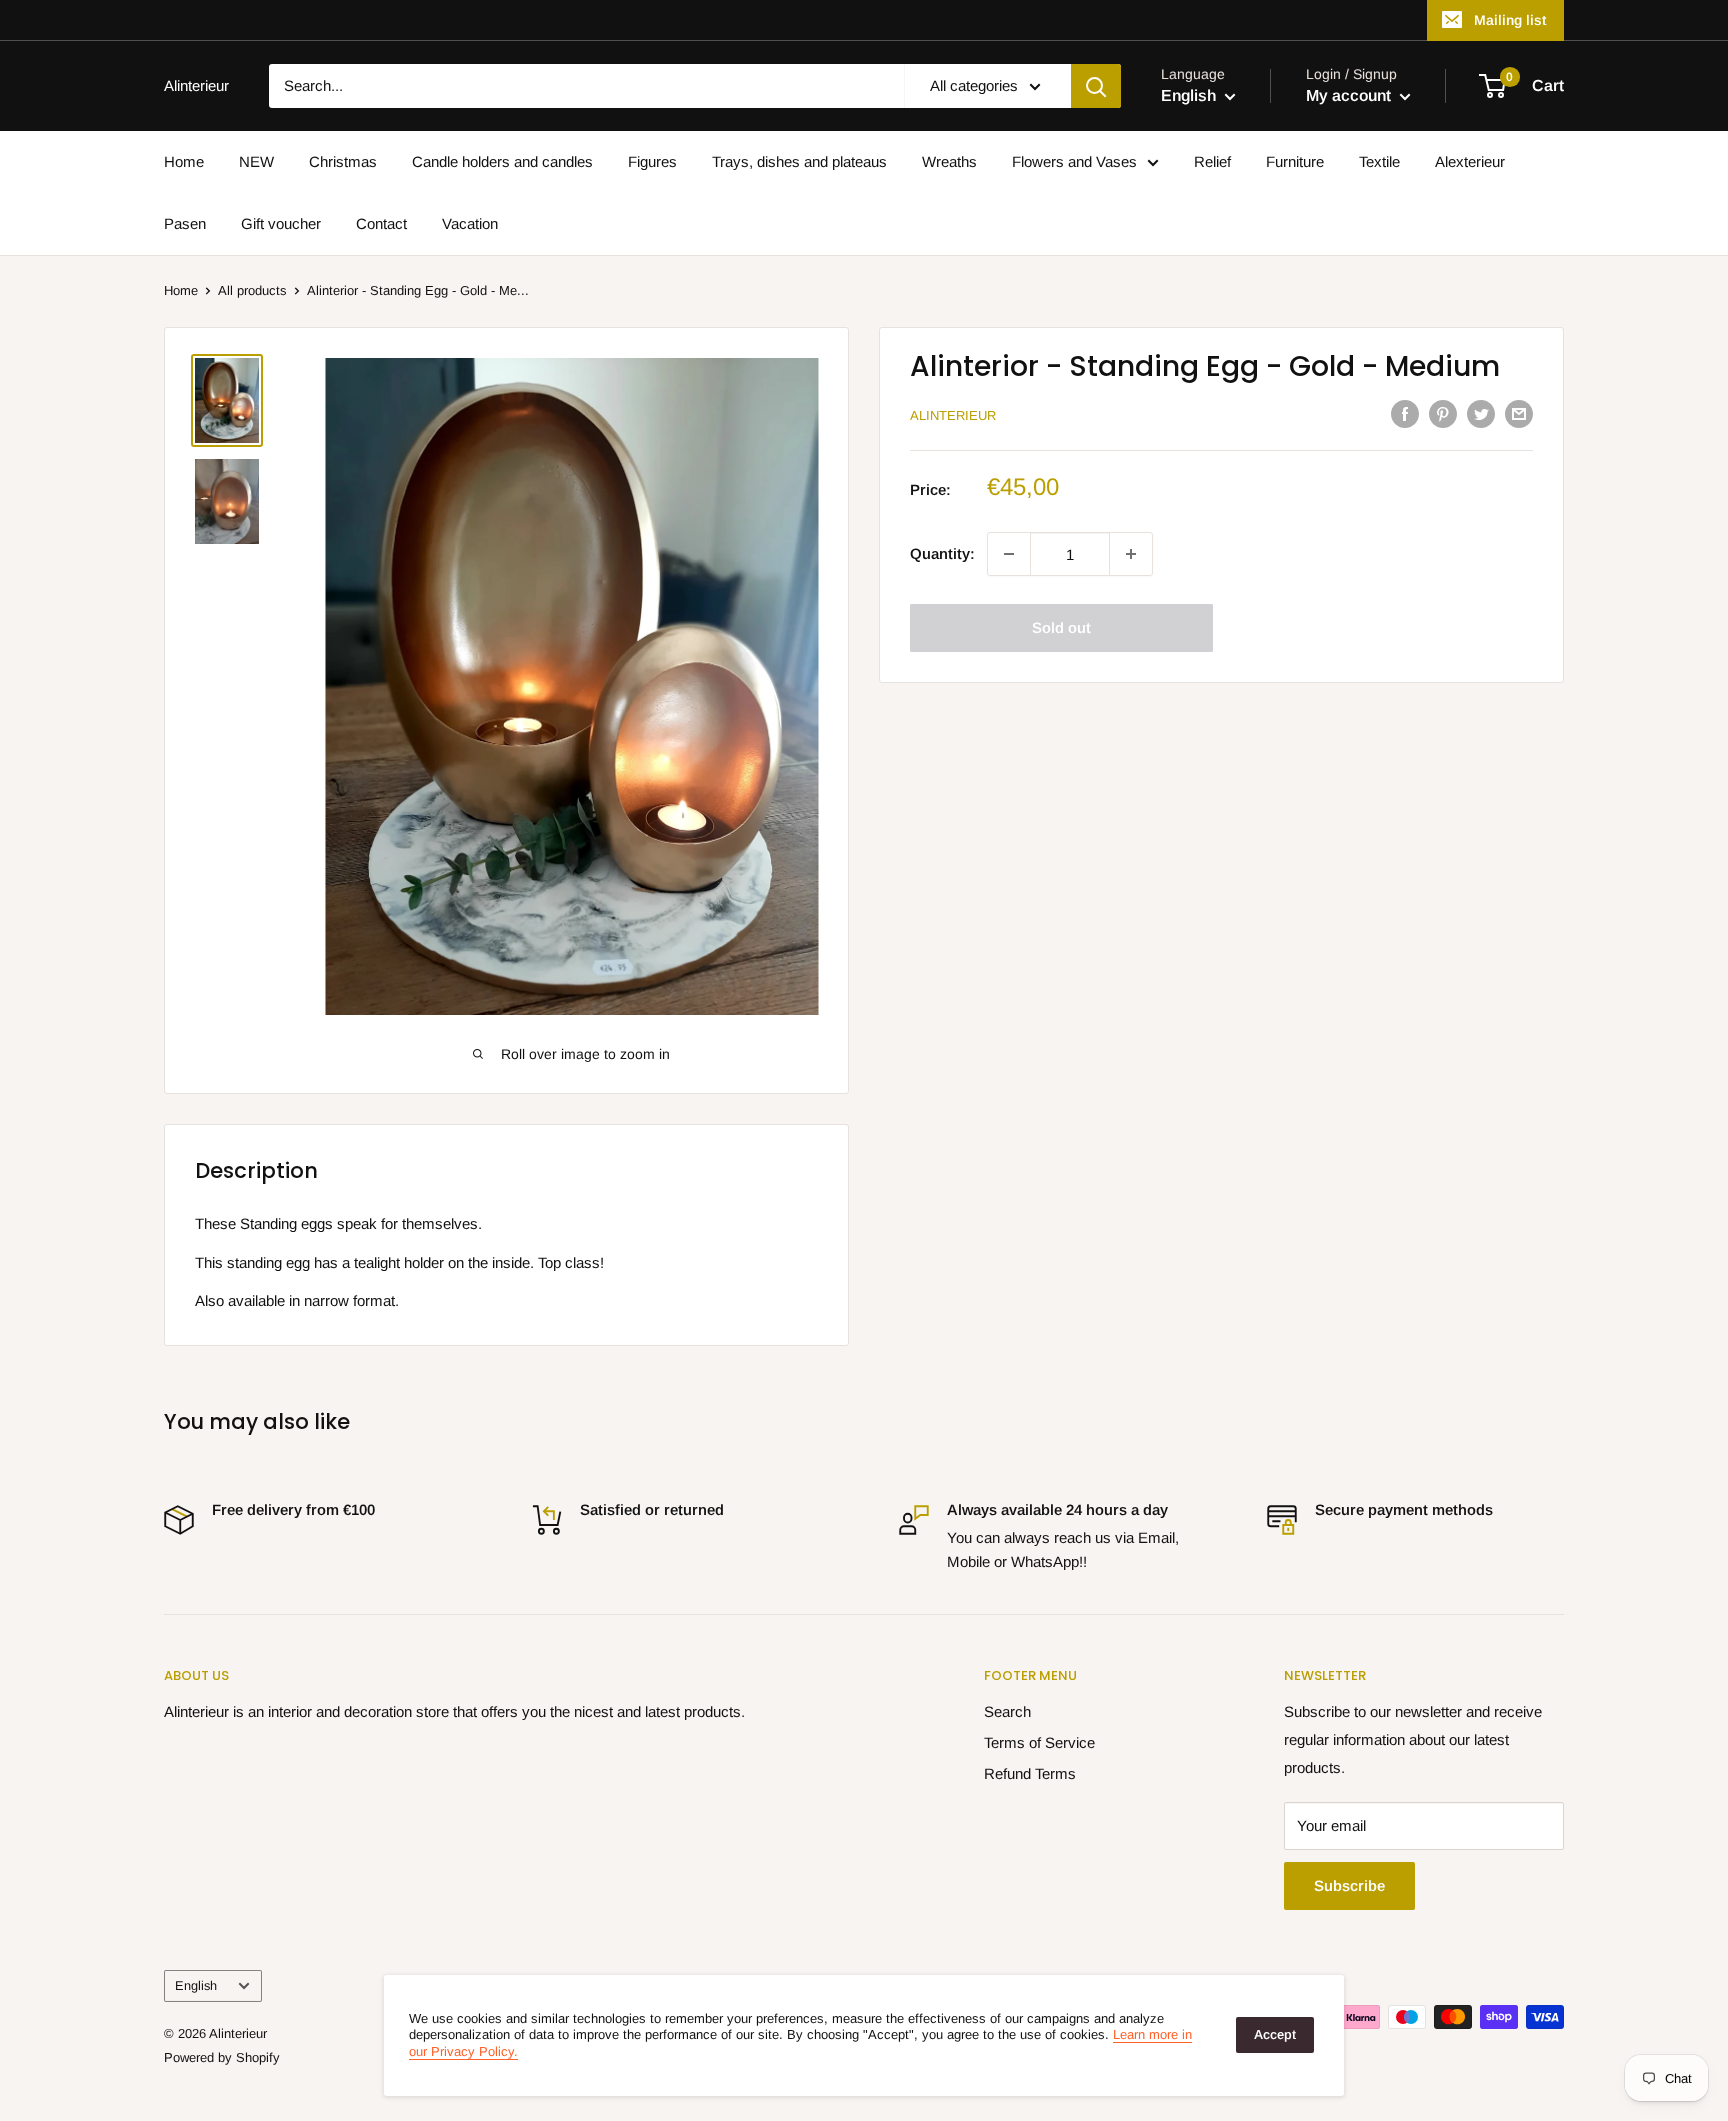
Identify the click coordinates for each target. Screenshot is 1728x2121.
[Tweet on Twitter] (1481, 413)
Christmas (343, 161)
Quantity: (942, 553)
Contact (381, 223)
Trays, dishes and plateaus (799, 161)
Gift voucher (281, 223)
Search (1007, 1711)
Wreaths (949, 161)
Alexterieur (1470, 161)
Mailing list (1510, 20)
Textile (1379, 161)
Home (184, 161)
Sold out (1061, 627)
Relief (1212, 161)
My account (1350, 95)
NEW (256, 161)
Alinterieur (953, 415)
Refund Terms (1030, 1773)
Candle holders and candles (502, 161)
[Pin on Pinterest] (1443, 413)
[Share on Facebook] (1405, 413)
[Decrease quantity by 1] (1009, 554)
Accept (1275, 2034)
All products (252, 290)
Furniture (1295, 161)
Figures (652, 161)
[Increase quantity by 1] (1131, 554)
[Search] (1096, 86)
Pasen (185, 223)
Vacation (470, 223)
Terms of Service (1039, 1742)
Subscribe (1349, 1885)
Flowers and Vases (1074, 161)
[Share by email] (1519, 413)
